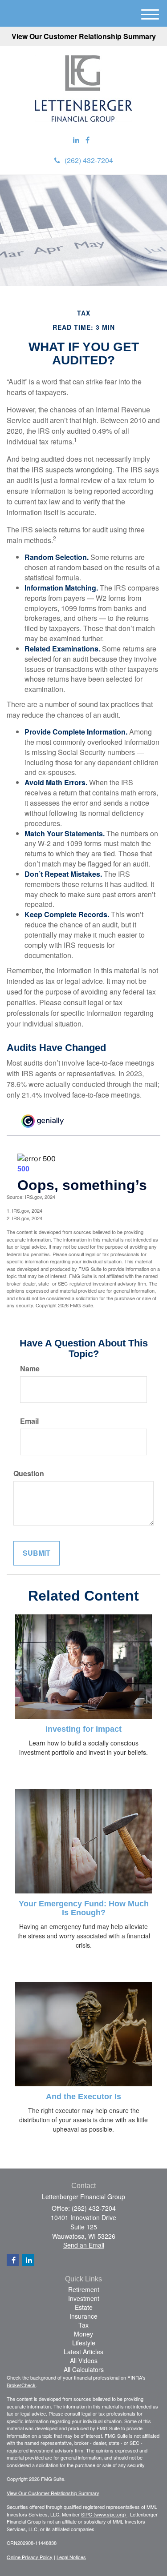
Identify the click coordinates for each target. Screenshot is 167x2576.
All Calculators (84, 2369)
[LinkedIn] (76, 140)
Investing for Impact (83, 1729)
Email (29, 1421)
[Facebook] (88, 140)
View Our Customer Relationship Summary (84, 36)
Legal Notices (71, 2557)
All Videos (84, 2360)
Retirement (84, 2289)
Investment (84, 2298)
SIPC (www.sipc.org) (104, 2514)
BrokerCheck (21, 2385)
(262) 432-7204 (89, 160)
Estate (84, 2307)
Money (83, 2334)
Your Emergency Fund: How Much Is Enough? (84, 1908)
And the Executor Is (83, 2097)
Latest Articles (83, 2352)
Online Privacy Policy (30, 2557)
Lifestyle (84, 2343)
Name (30, 1369)
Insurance (83, 2316)
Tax (83, 2325)
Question (29, 1474)
